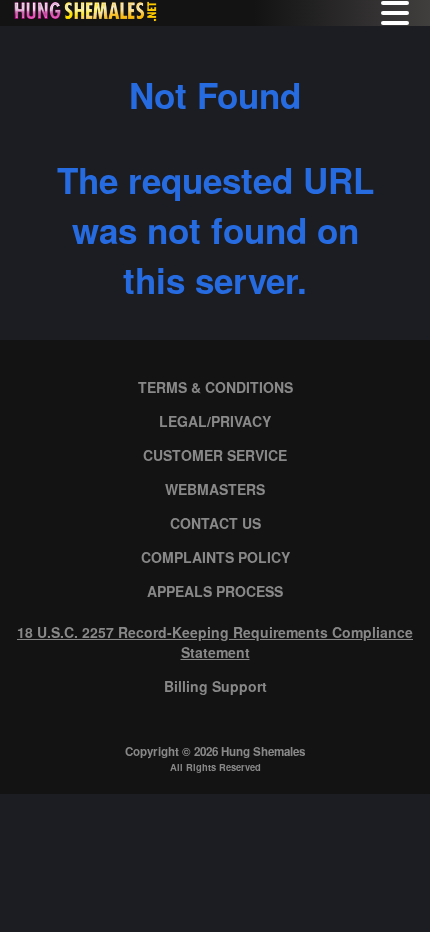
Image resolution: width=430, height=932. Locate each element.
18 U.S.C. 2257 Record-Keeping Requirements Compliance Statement (215, 642)
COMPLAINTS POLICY (215, 557)
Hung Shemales (263, 751)
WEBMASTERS (215, 489)
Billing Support (215, 686)
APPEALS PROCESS (215, 591)
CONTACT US (215, 523)
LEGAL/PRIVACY (215, 421)
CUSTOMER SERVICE (215, 455)
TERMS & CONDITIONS (215, 387)
